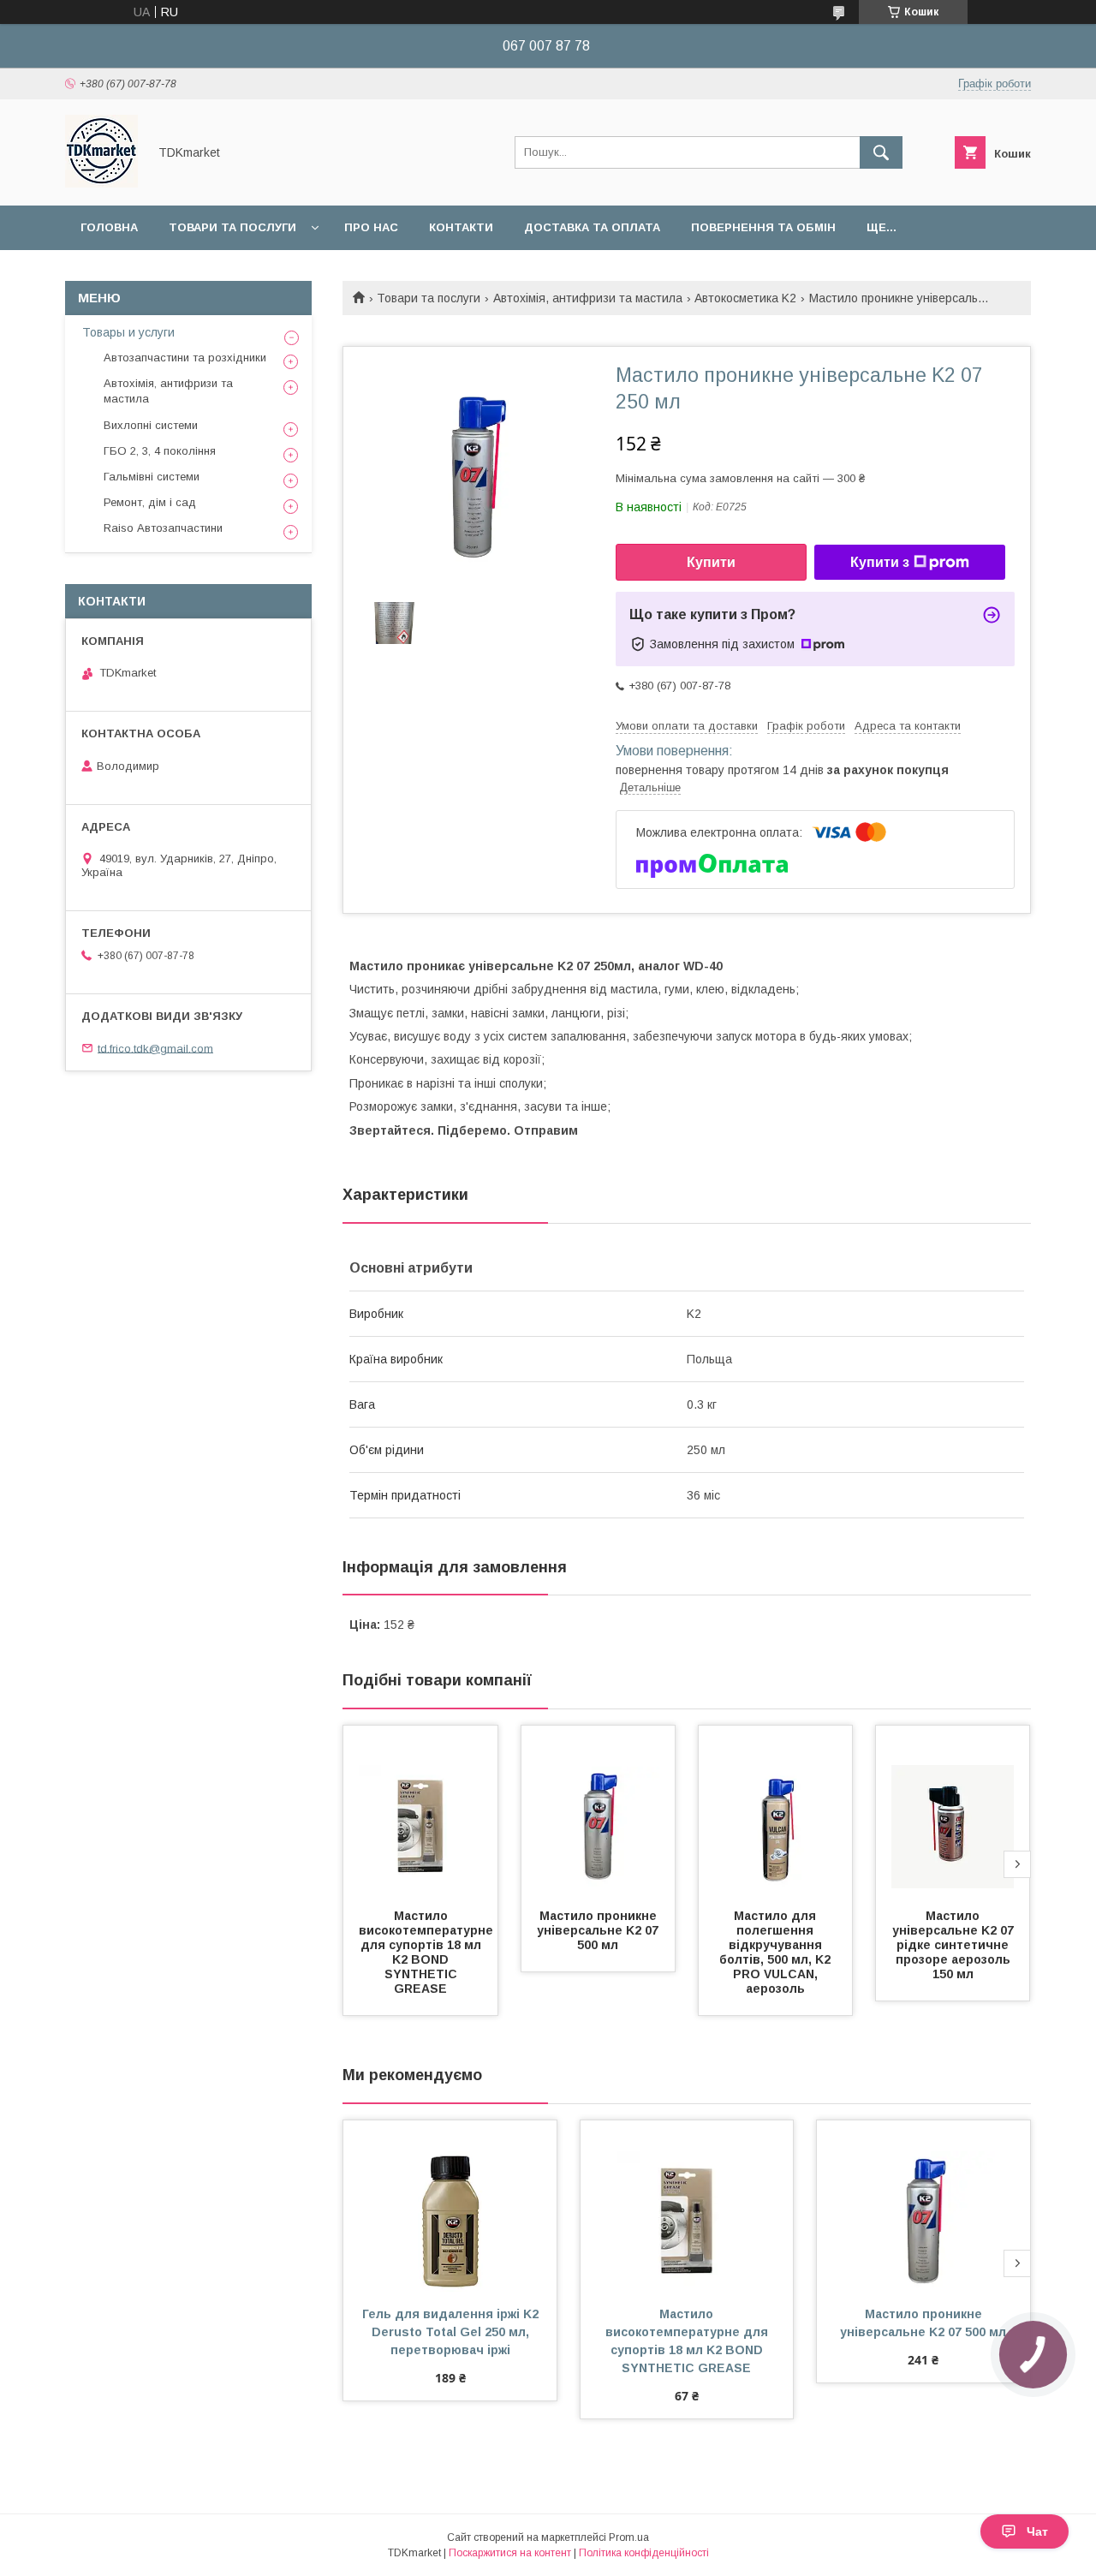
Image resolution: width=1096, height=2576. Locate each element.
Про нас (371, 227)
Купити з (880, 562)
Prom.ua (629, 2537)
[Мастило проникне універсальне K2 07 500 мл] (599, 1811)
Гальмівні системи (152, 477)
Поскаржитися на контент (510, 2553)
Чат (1037, 2531)
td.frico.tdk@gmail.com (155, 1048)
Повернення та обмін (763, 227)
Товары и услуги (128, 332)
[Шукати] (881, 152)
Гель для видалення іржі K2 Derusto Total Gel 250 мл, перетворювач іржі (452, 2332)
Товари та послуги (232, 227)
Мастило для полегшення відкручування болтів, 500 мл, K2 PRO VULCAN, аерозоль (777, 1952)
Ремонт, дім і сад (150, 502)
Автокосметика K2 (745, 298)
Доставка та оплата (592, 227)
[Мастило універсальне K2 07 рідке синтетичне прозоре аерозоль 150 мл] (953, 1811)
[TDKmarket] (101, 183)
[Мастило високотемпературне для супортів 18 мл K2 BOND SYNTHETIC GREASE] (420, 1811)
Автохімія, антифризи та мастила (588, 298)
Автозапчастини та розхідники (185, 358)
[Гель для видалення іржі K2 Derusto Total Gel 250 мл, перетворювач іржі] (450, 2206)
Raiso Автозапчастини (163, 528)
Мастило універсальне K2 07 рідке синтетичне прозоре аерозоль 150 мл (955, 1945)
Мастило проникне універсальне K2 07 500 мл (599, 1930)
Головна (109, 227)
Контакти (461, 227)
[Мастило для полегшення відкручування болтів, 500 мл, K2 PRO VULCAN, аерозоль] (776, 1811)
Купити (711, 562)
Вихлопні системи (151, 425)
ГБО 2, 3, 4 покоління (160, 451)
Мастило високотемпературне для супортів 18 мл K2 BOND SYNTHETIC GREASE (428, 1952)
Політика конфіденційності (644, 2553)
